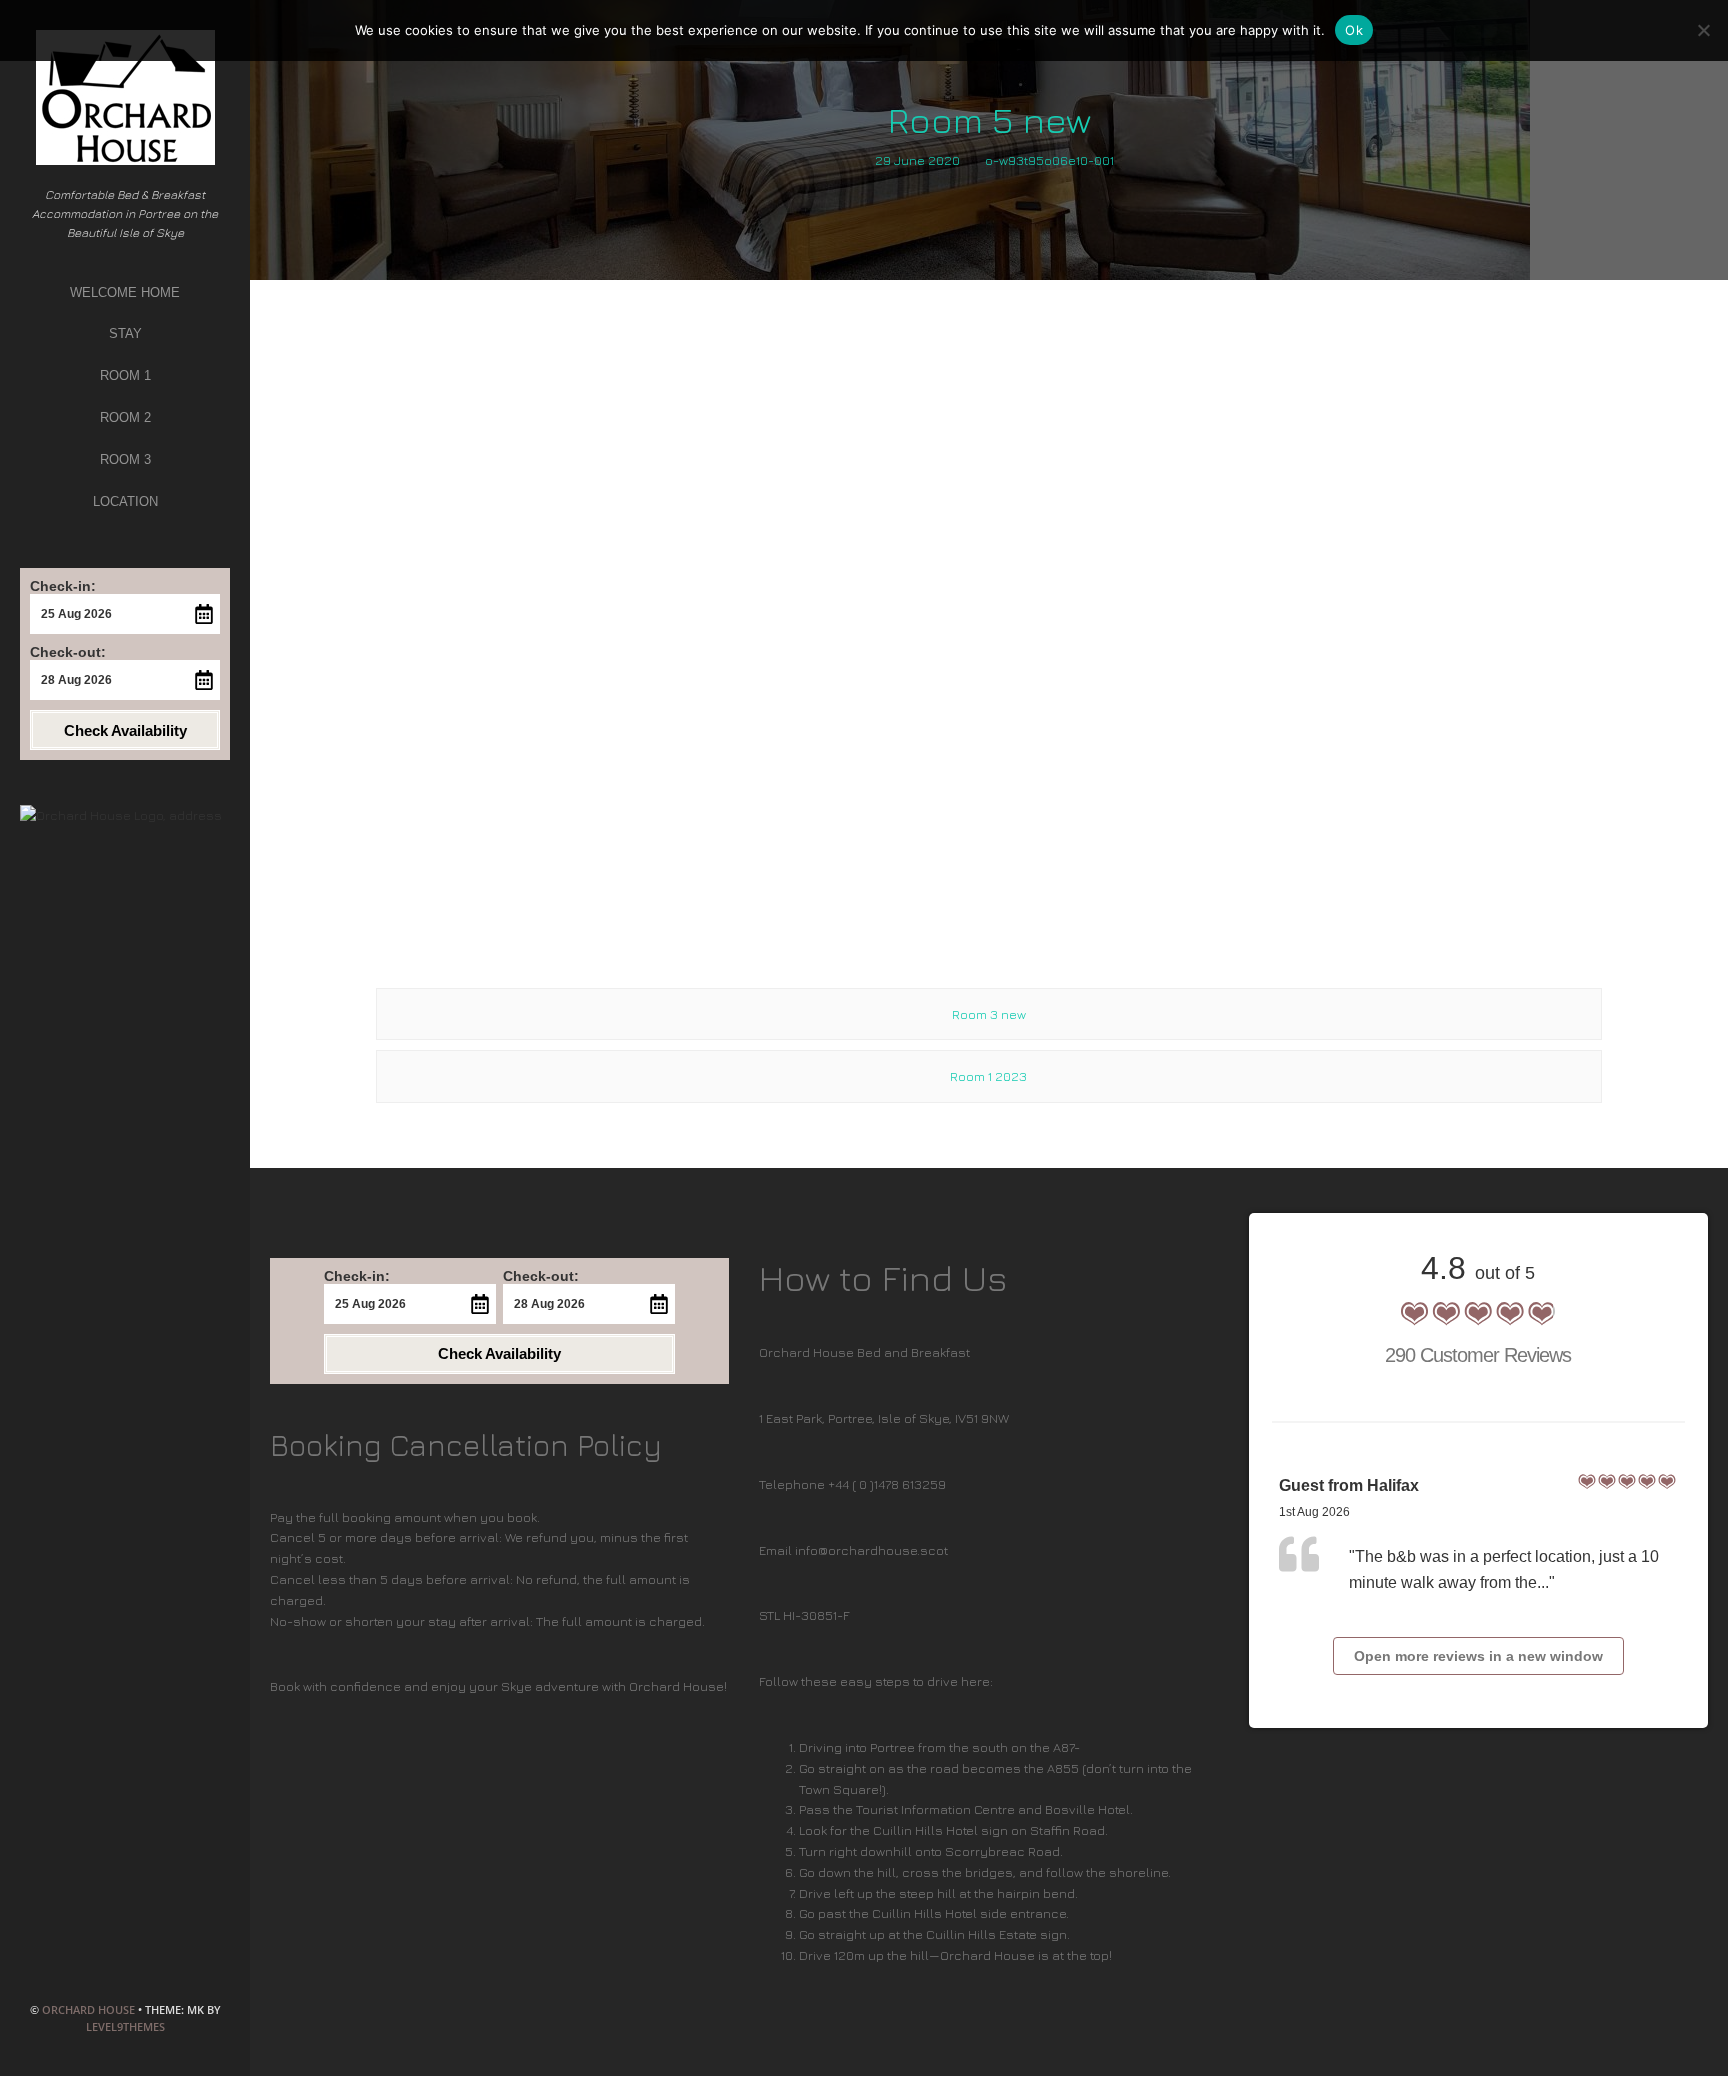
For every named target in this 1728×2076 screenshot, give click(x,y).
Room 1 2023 (988, 1076)
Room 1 (125, 375)
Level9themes (125, 2026)
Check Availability (125, 730)
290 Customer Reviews (1478, 1355)
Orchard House (88, 2009)
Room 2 (125, 417)
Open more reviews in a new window (1478, 1656)
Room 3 (125, 459)
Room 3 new (989, 1014)
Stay (125, 333)
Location (125, 501)
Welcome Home (125, 292)
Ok (1354, 30)
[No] (1703, 30)
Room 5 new (989, 119)
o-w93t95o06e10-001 (1049, 160)
